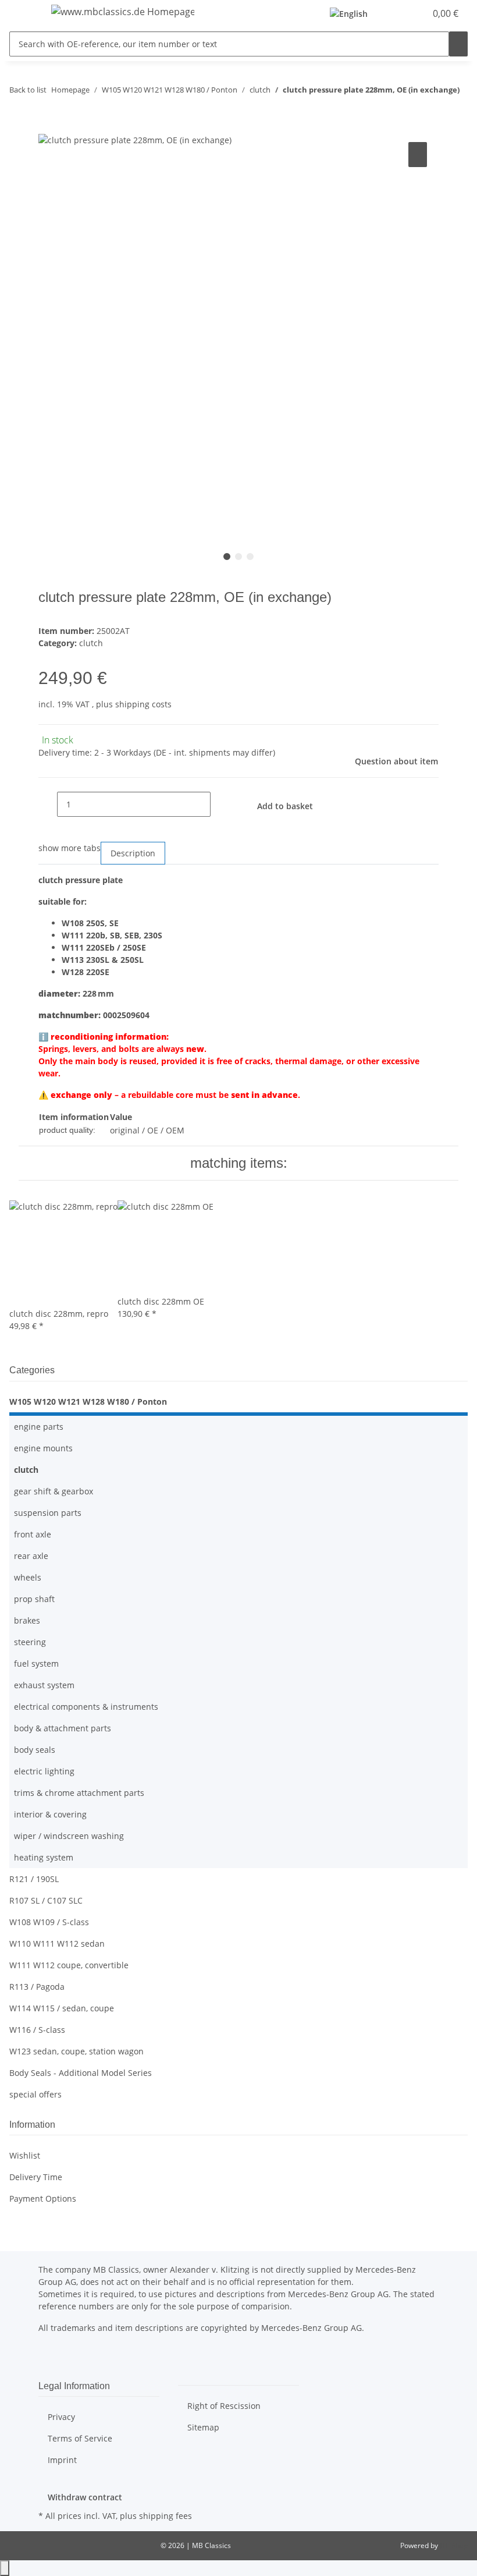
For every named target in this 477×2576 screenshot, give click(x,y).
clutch (91, 643)
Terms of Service (80, 2438)
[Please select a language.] (352, 14)
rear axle (31, 1556)
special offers (35, 2094)
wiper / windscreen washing (69, 1836)
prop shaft (34, 1599)
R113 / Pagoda (37, 1987)
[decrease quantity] (48, 804)
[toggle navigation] (24, 13)
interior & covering (50, 1814)
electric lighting (44, 1771)
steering (30, 1642)
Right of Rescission (224, 2406)
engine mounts (43, 1448)
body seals (35, 1750)
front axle (33, 1534)
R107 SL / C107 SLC (46, 1900)
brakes (27, 1620)
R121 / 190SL (34, 1879)
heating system (44, 1857)
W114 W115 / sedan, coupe (62, 2008)
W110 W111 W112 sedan (57, 1943)
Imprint (62, 2460)
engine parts (39, 1427)
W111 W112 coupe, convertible (69, 1965)
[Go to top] (5, 2568)
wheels (28, 1577)
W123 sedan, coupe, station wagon (76, 2051)
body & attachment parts (63, 1728)
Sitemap (203, 2427)
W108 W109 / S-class (49, 1922)
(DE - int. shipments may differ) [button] (214, 752)
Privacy (61, 2417)
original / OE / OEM (147, 1130)
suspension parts (48, 1513)
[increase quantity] (220, 804)
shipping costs (143, 704)
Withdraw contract (85, 2497)
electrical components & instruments (86, 1707)
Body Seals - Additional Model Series (81, 2073)
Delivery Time (36, 2177)
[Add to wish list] (418, 155)
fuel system (36, 1663)
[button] (393, 13)
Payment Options (43, 2198)
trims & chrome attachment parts (79, 1793)
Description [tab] (133, 853)
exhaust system (44, 1685)
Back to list (28, 90)
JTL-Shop (454, 2545)
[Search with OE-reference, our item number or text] (458, 44)
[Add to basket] (48, 126)
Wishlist (25, 2155)
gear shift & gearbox (54, 1491)
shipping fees (165, 2516)
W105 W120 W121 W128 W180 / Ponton (88, 1402)
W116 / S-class (37, 2030)
